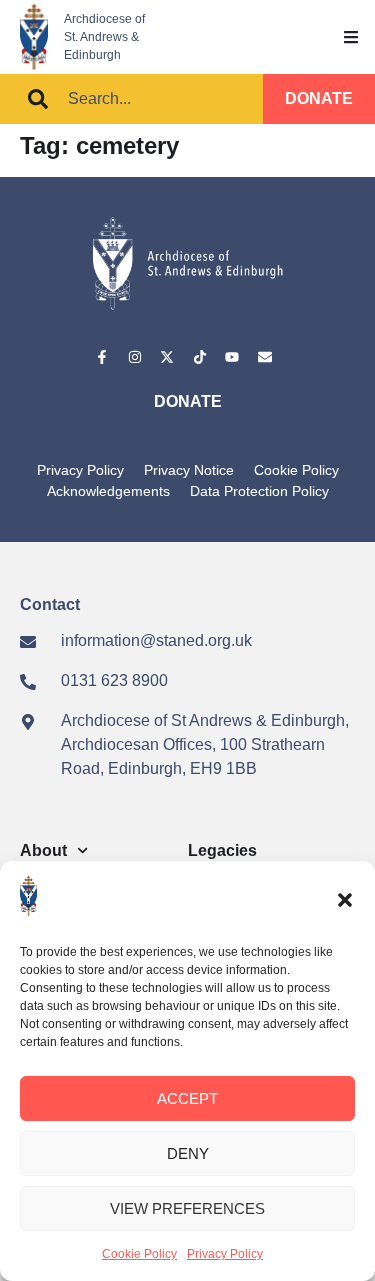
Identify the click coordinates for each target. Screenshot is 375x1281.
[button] (345, 900)
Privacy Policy (225, 1254)
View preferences (187, 1208)
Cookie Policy (139, 1254)
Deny (188, 1153)
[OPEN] (351, 37)
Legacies (222, 850)
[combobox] (131, 99)
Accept (187, 1098)
